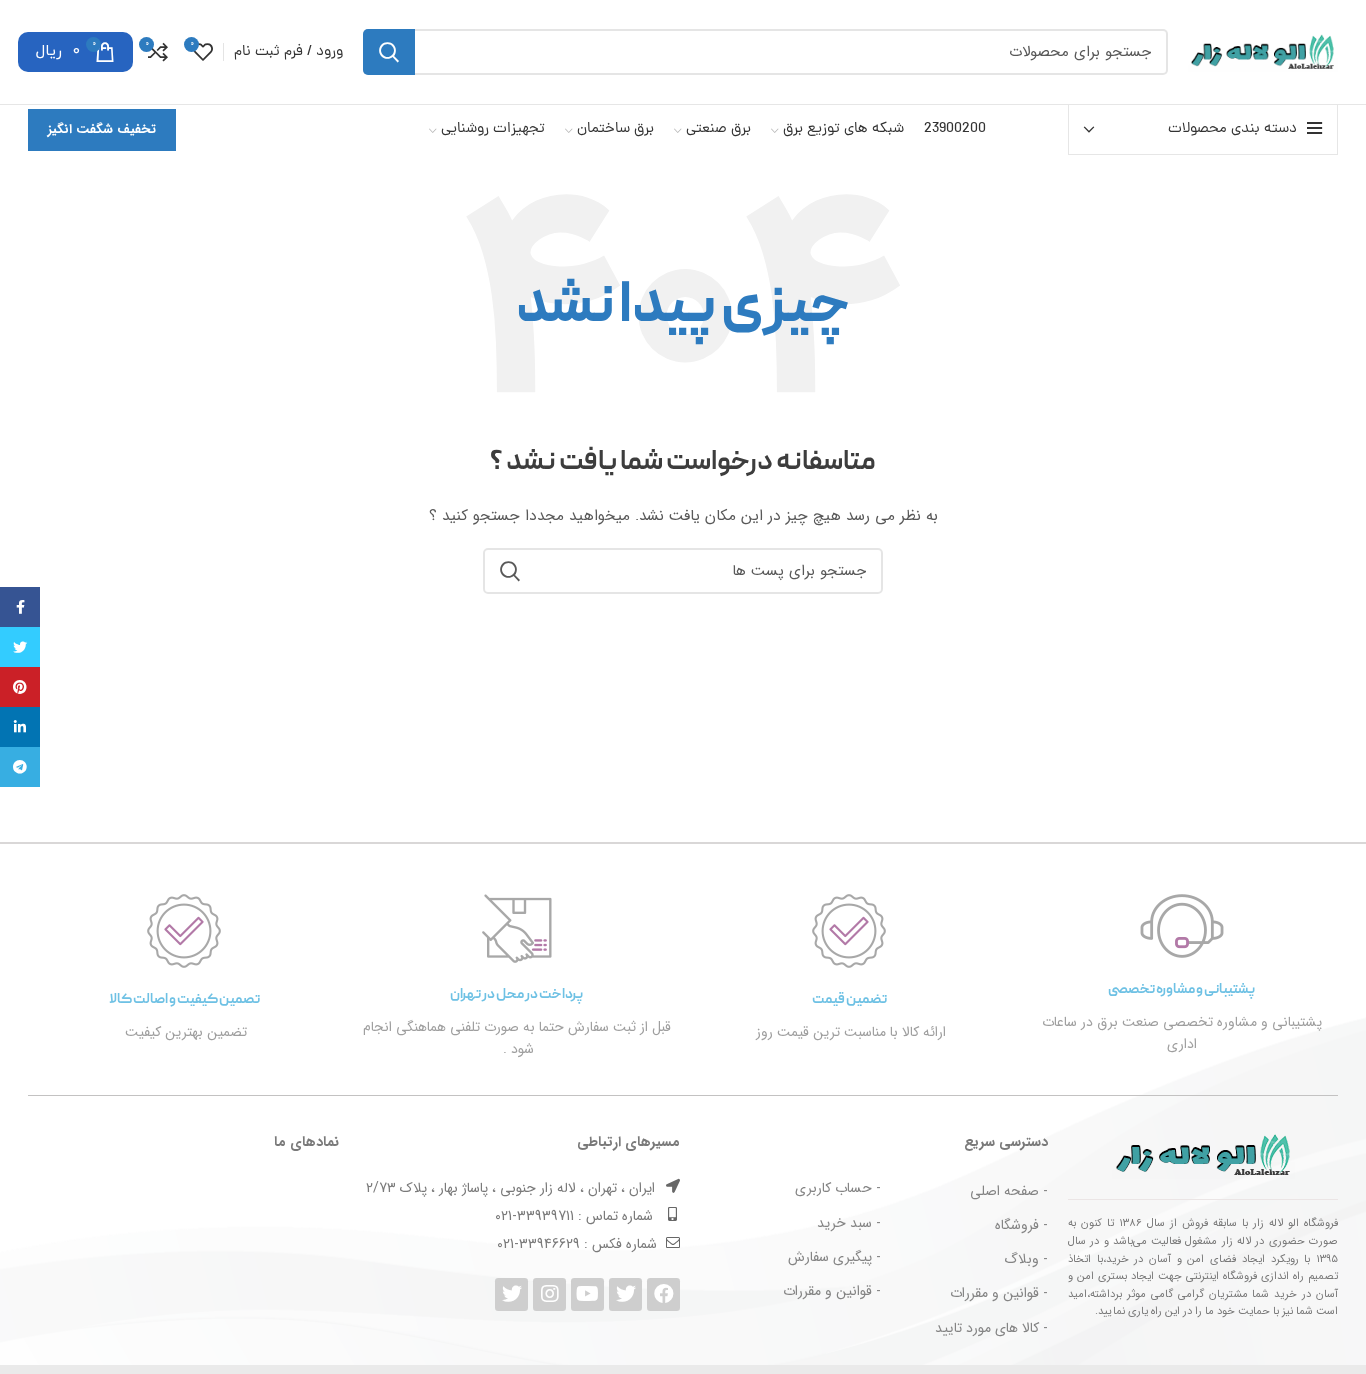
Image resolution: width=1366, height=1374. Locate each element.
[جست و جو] (389, 52)
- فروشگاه (1021, 1225)
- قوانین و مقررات (999, 1293)
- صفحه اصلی (1009, 1191)
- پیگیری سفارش (834, 1257)
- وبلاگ (1026, 1259)
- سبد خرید (849, 1223)
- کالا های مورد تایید (991, 1328)
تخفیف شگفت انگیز (102, 129)
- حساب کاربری (838, 1188)
